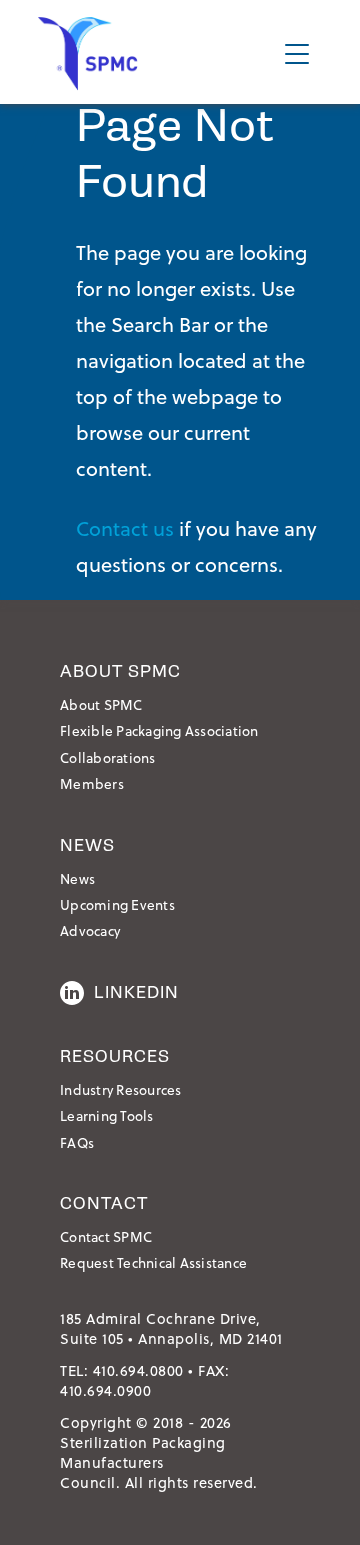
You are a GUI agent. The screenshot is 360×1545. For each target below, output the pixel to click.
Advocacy (90, 930)
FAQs (77, 1142)
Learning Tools (107, 1115)
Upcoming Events (117, 904)
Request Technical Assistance (153, 1262)
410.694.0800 (138, 1370)
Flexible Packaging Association (159, 730)
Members (92, 783)
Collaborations (108, 757)
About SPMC (101, 704)
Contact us (125, 528)
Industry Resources (121, 1089)
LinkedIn (136, 992)
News (77, 878)
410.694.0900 (105, 1390)
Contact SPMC (106, 1236)
